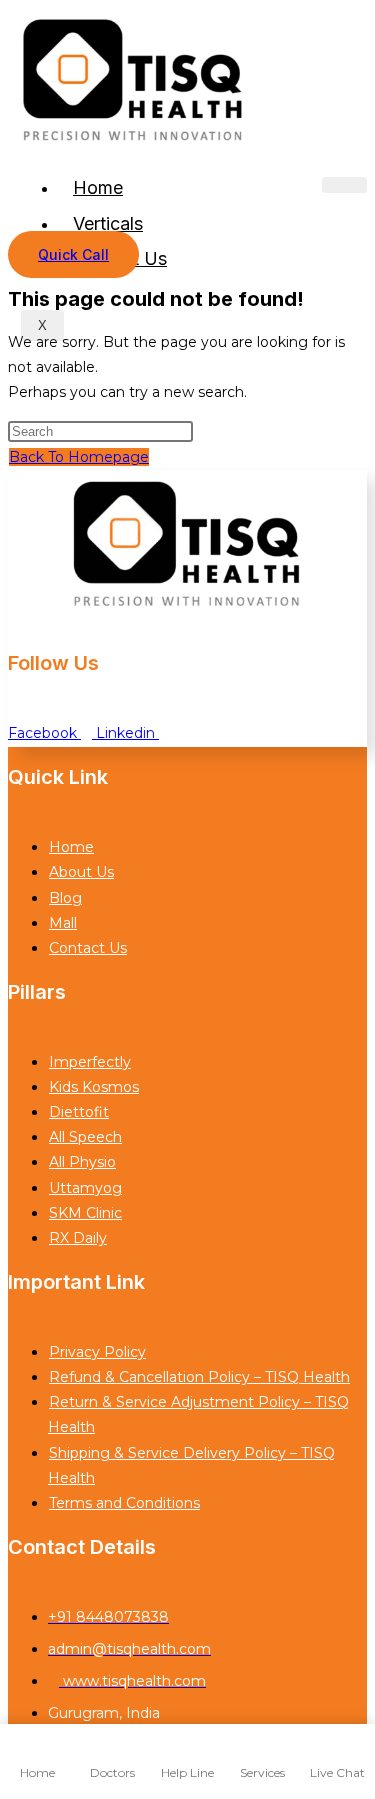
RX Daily (78, 1238)
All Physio (82, 1162)
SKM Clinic (85, 1213)
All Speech (85, 1137)
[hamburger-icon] (344, 185)
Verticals (108, 223)
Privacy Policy (97, 1352)
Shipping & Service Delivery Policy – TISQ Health (191, 1465)
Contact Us (88, 948)
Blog (65, 898)
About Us (81, 872)
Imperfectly (90, 1062)
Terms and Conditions (124, 1503)
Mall (63, 923)
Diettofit (79, 1112)
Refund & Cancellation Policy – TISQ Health (199, 1377)
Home (98, 187)
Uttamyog (85, 1188)
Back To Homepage (79, 457)
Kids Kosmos (94, 1087)
